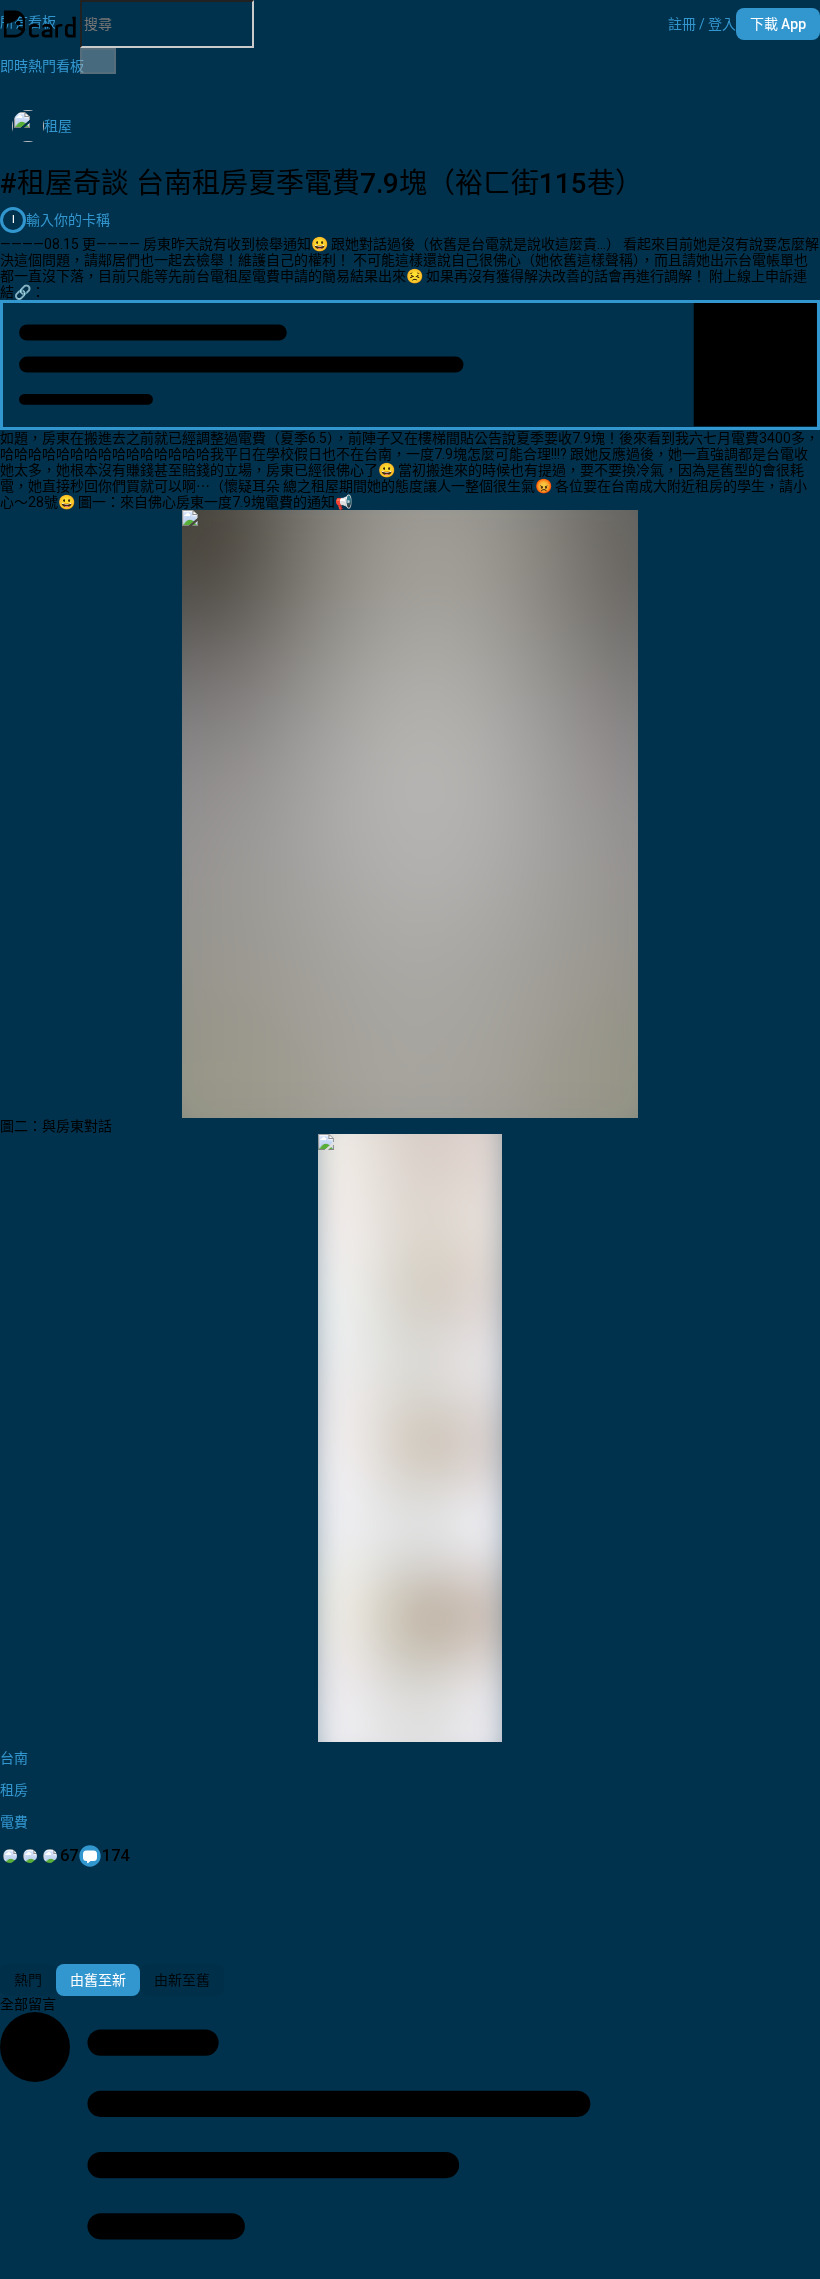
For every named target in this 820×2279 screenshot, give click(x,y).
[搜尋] (98, 61)
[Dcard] (40, 24)
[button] (702, 24)
